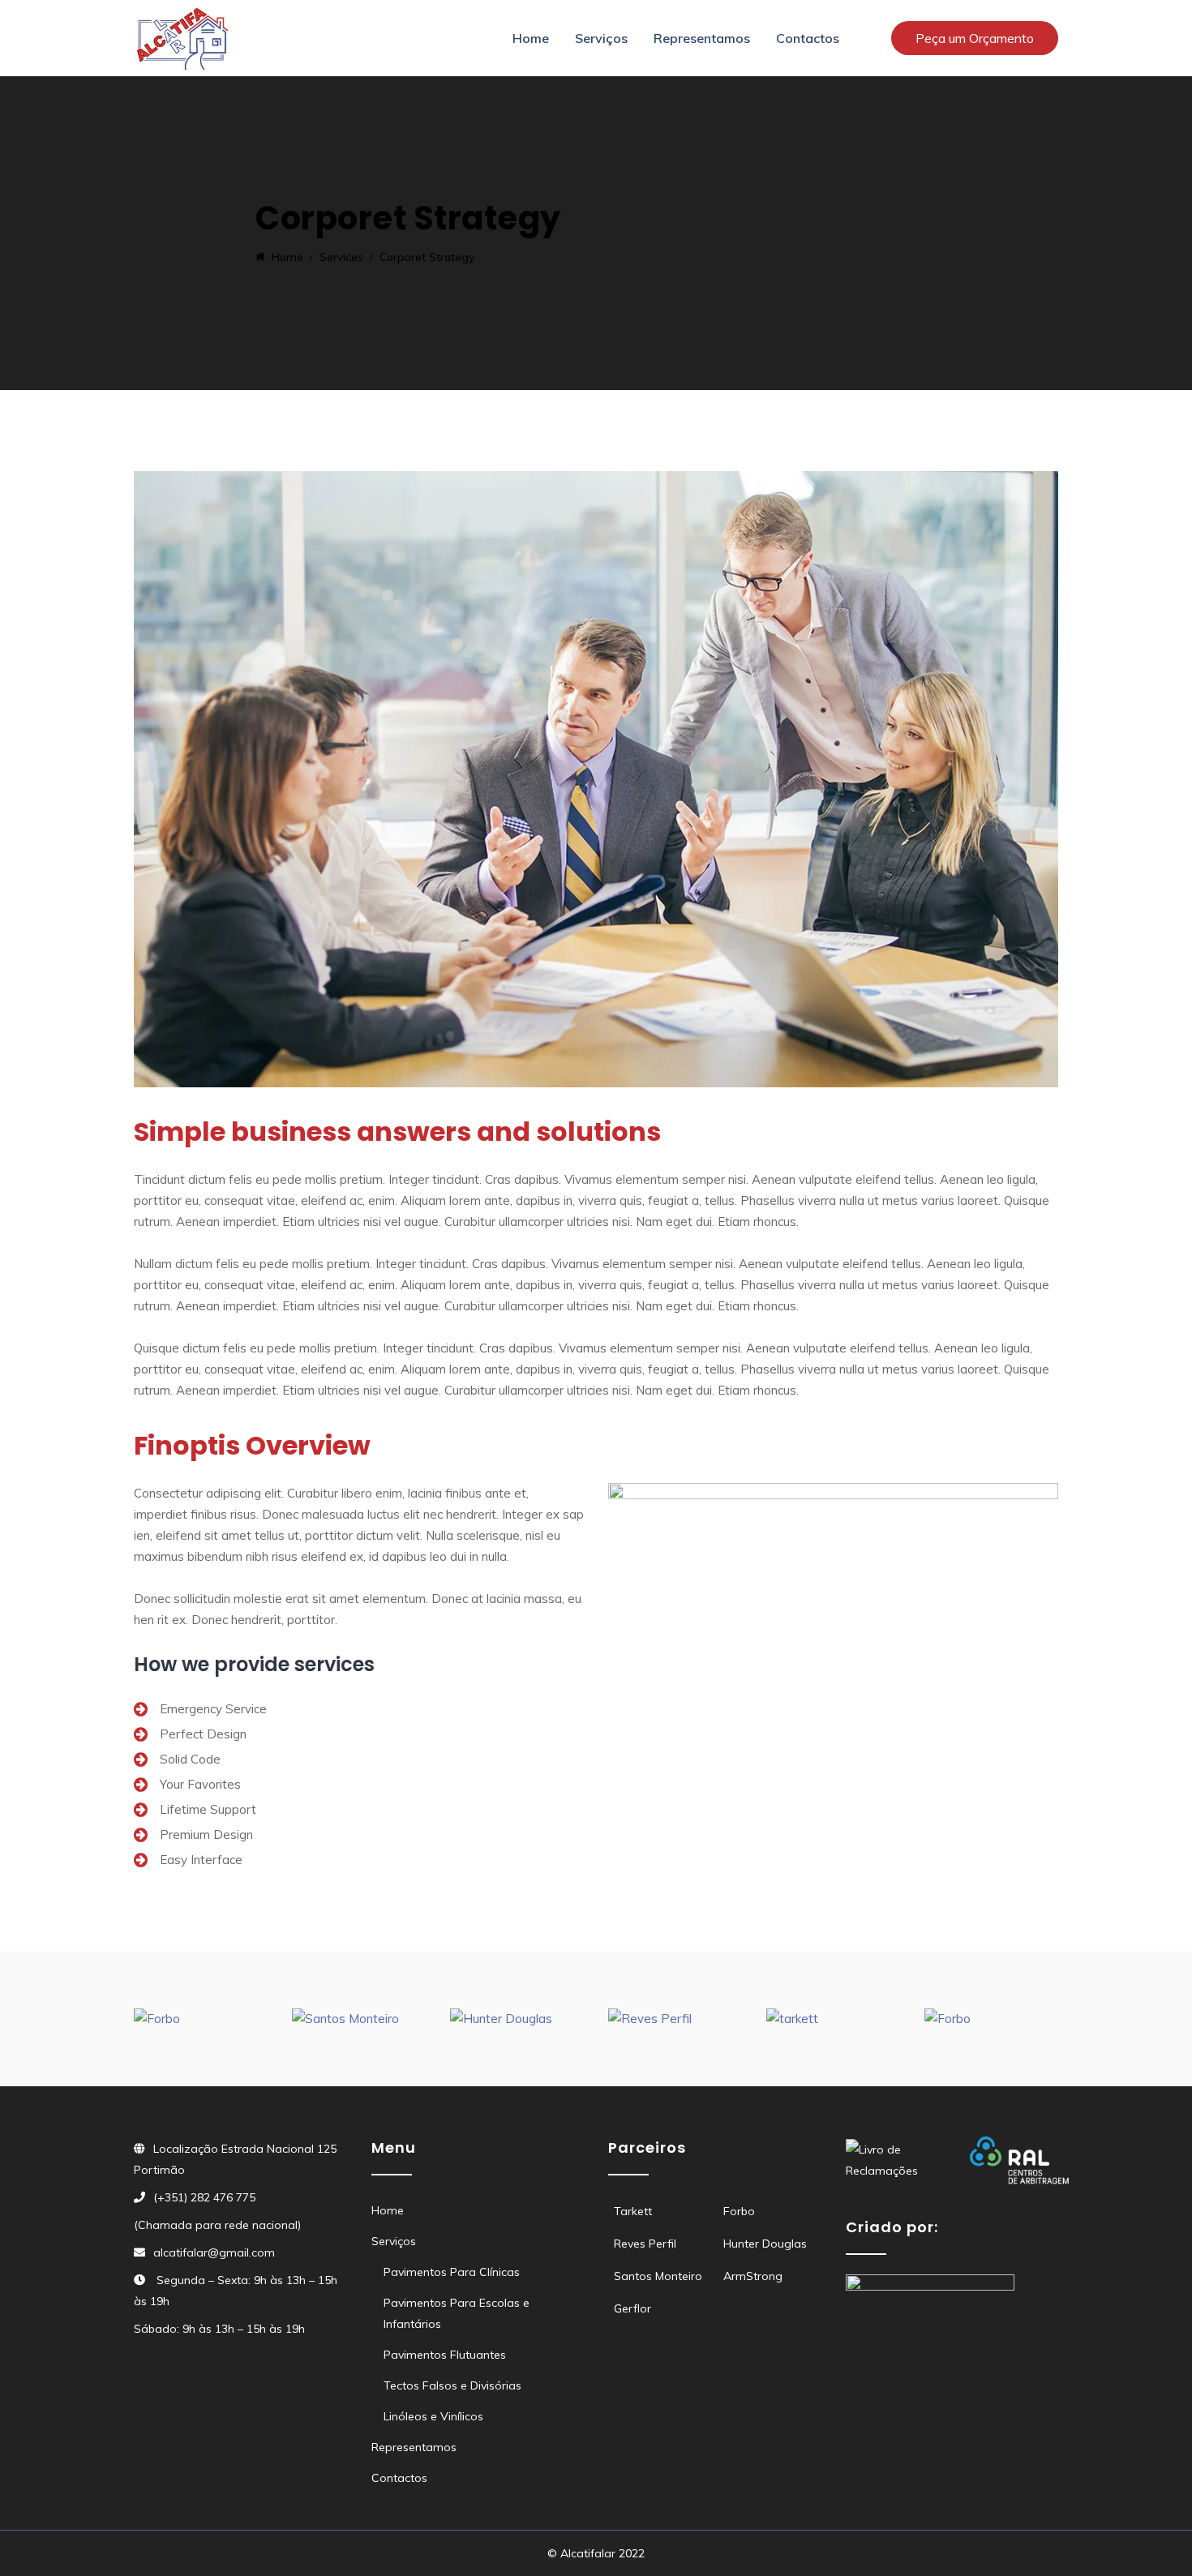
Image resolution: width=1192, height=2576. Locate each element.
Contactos (808, 38)
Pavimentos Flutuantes (445, 2355)
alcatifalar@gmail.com (214, 2252)
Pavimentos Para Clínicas (452, 2272)
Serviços (601, 38)
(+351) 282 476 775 (204, 2197)
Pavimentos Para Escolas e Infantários (457, 2313)
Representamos (702, 38)
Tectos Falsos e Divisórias (452, 2385)
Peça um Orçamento (975, 38)
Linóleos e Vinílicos (433, 2416)
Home (531, 38)
